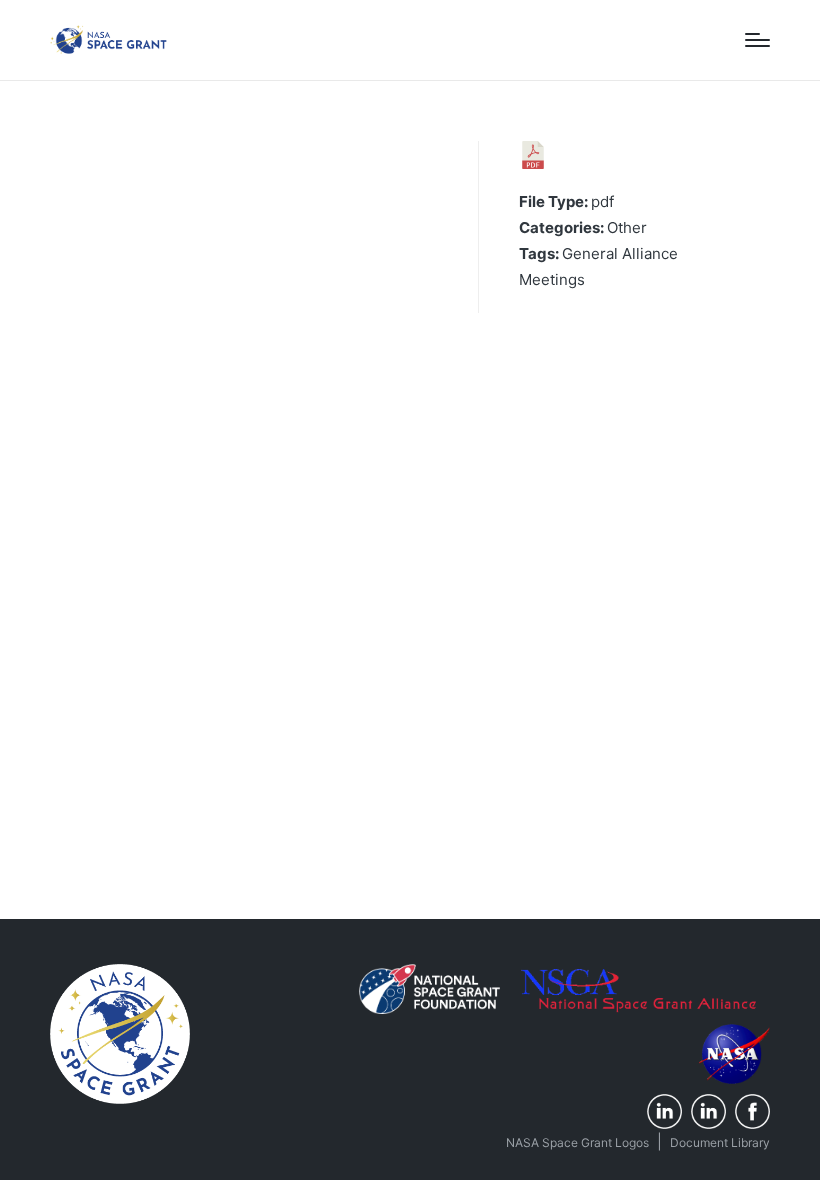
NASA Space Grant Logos (577, 1142)
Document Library (720, 1142)
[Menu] (757, 40)
